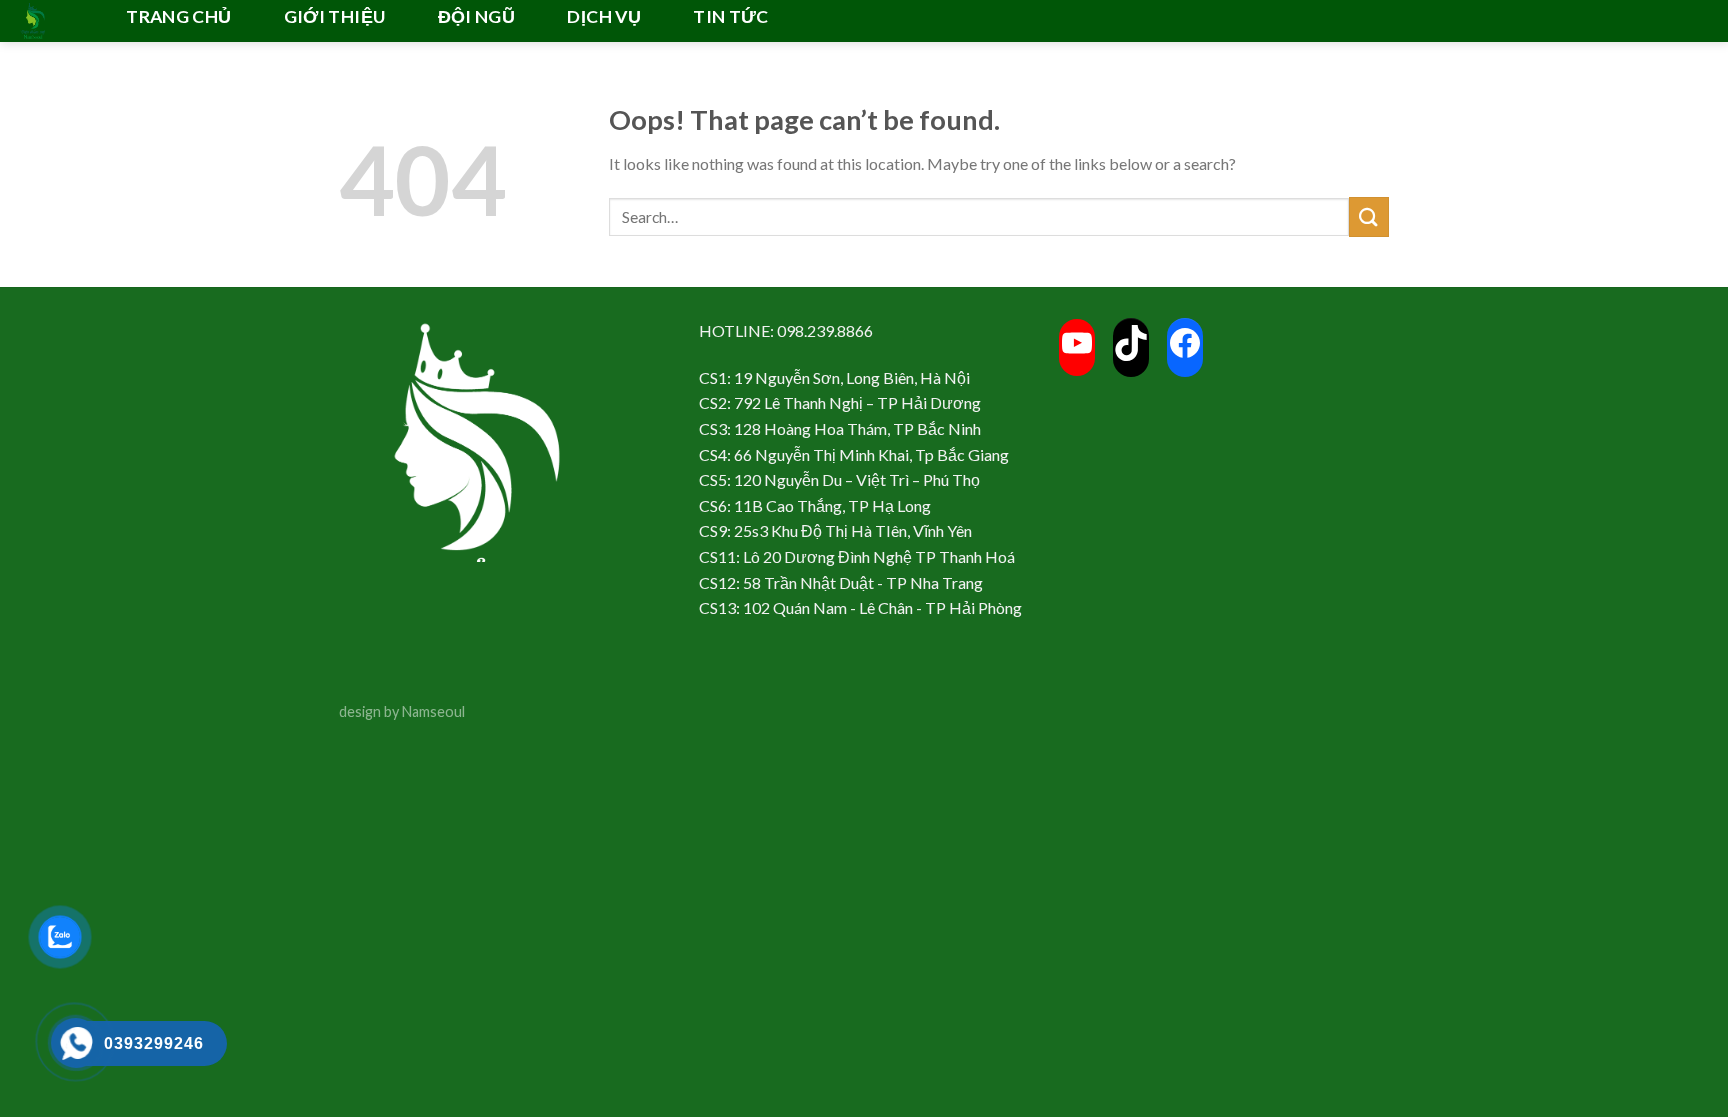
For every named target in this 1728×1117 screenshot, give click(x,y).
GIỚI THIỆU (335, 16)
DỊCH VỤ (603, 16)
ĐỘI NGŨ (476, 16)
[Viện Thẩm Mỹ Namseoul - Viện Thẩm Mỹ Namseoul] (49, 21)
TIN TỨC (730, 16)
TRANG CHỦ (178, 16)
